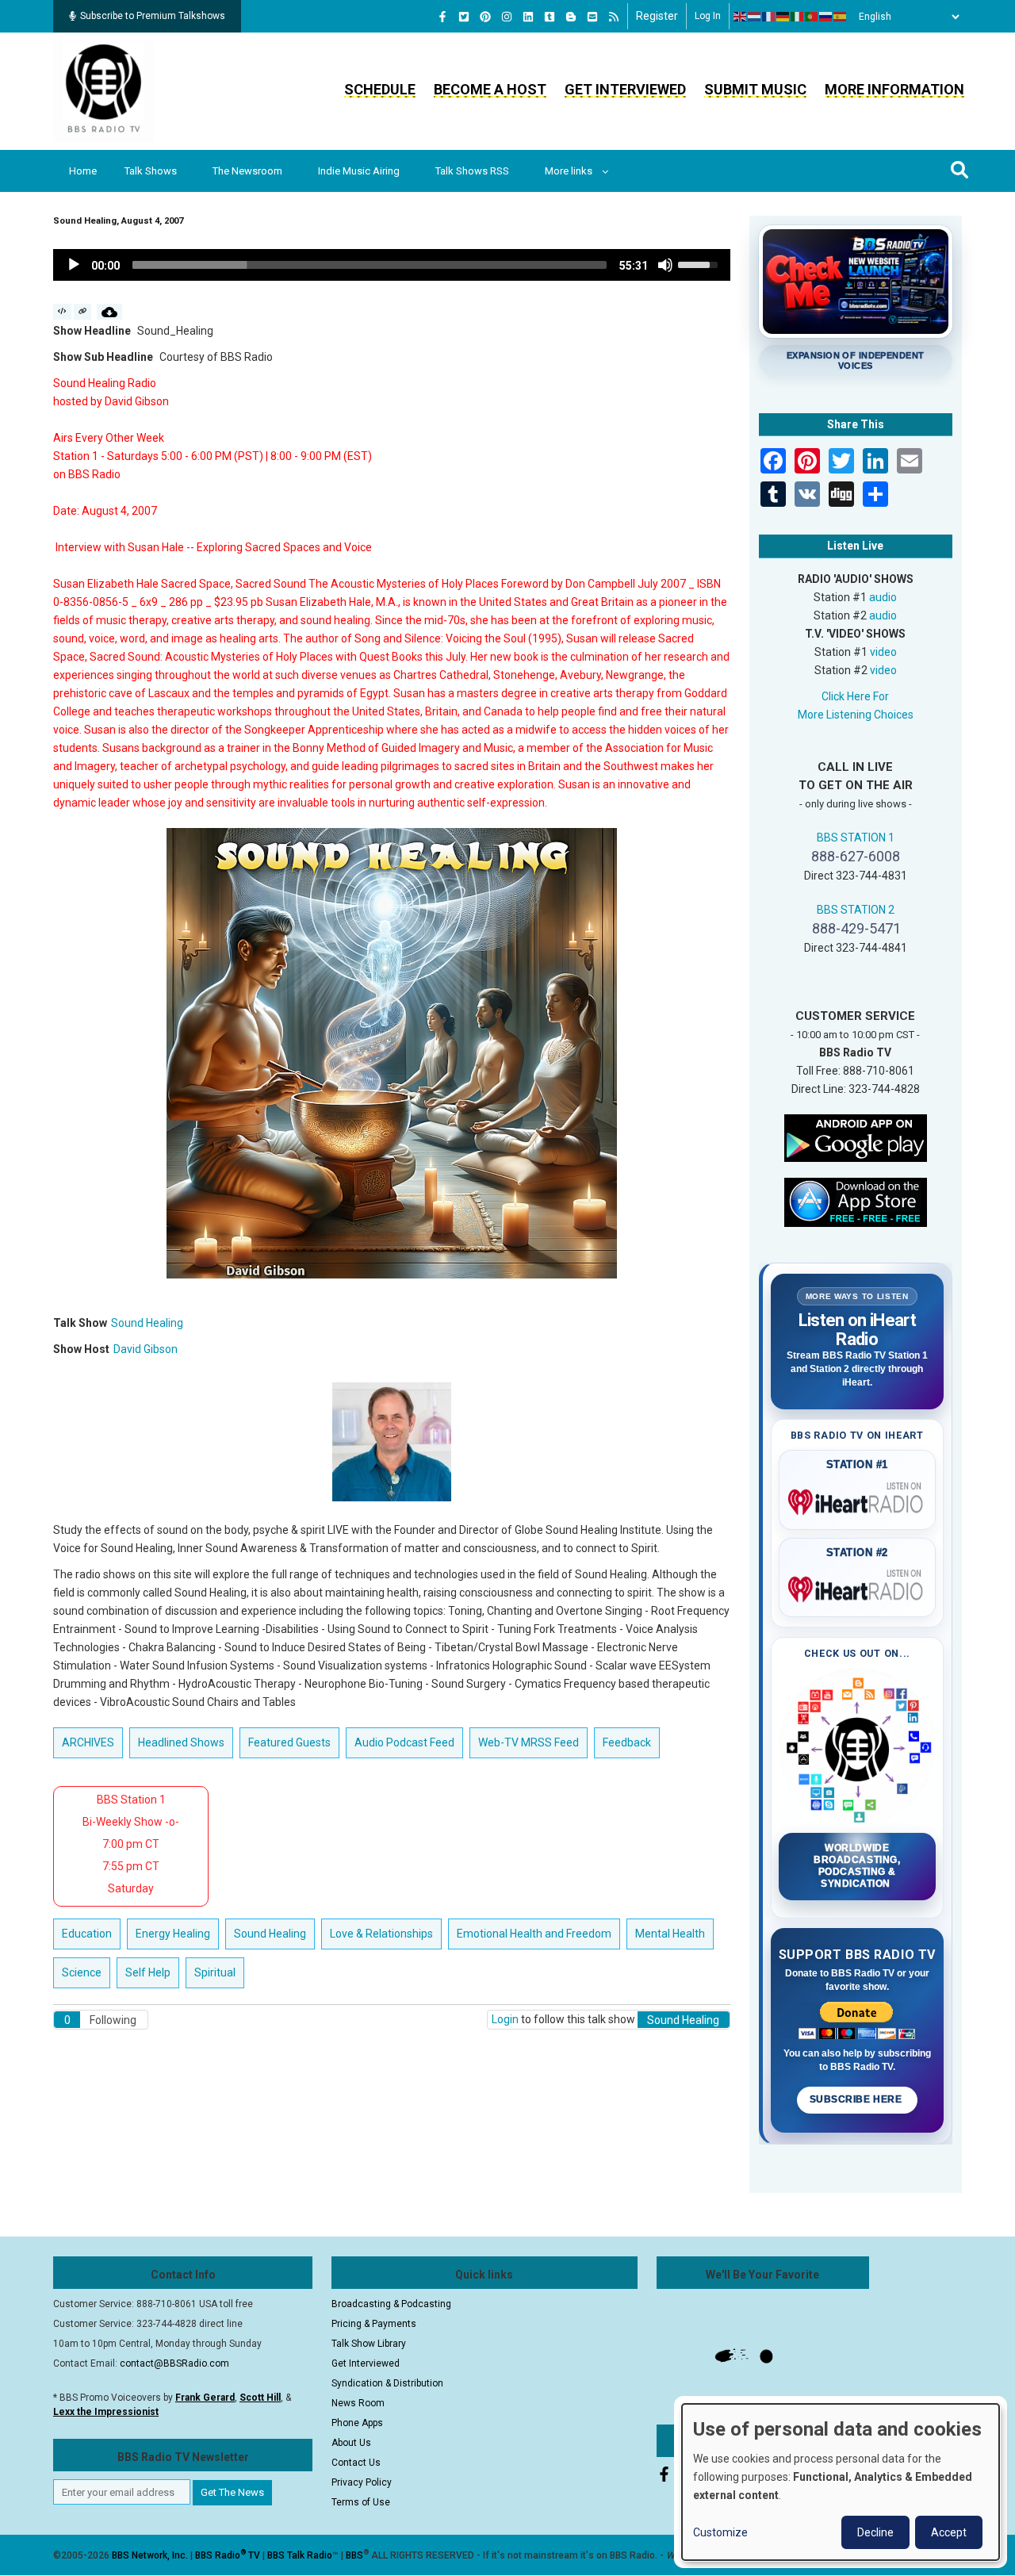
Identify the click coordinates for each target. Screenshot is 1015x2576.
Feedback (627, 1742)
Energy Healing (173, 1934)
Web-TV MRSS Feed (529, 1742)
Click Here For (855, 696)
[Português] (812, 17)
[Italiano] (798, 17)
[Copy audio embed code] (62, 312)
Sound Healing (147, 1323)
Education (87, 1934)
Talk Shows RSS (472, 171)
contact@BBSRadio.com (174, 2363)
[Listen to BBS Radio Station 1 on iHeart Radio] (858, 1499)
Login (505, 2019)
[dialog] (841, 2482)
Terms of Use (361, 2502)
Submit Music (755, 89)
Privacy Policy (362, 2482)
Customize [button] (720, 2532)
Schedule (380, 89)
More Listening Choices (856, 715)
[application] (392, 265)
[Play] (74, 265)
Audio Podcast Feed (404, 1742)
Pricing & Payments (374, 2324)
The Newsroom (247, 171)
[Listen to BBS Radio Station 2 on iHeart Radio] (858, 1586)
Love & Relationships (381, 1934)
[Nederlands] (755, 17)
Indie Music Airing (359, 171)
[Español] (841, 17)
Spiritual (215, 1972)
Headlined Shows (181, 1742)
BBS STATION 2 (856, 910)
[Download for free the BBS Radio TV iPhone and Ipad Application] (856, 1201)
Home (83, 171)
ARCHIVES (88, 1742)
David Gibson (146, 1349)
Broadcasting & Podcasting (391, 2304)
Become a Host (490, 89)
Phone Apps (357, 2423)
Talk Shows (151, 171)
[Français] (769, 17)
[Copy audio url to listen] (83, 312)
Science (82, 1972)
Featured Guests (289, 1742)
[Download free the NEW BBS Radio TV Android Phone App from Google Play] (856, 1137)
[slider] (370, 265)
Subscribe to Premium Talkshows (153, 16)
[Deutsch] (783, 17)
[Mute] (665, 265)
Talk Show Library (369, 2344)
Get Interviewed (625, 89)
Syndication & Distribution (387, 2383)
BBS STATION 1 (856, 838)
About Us (351, 2443)
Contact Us (356, 2463)
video (883, 652)
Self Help (148, 1972)
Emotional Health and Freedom (534, 1934)
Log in (708, 16)
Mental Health (670, 1934)
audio (883, 597)
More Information (894, 89)
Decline (875, 2532)
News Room (358, 2403)
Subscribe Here (857, 2099)
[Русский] (826, 17)
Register (657, 16)
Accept (949, 2532)
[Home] (104, 90)
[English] (741, 17)
